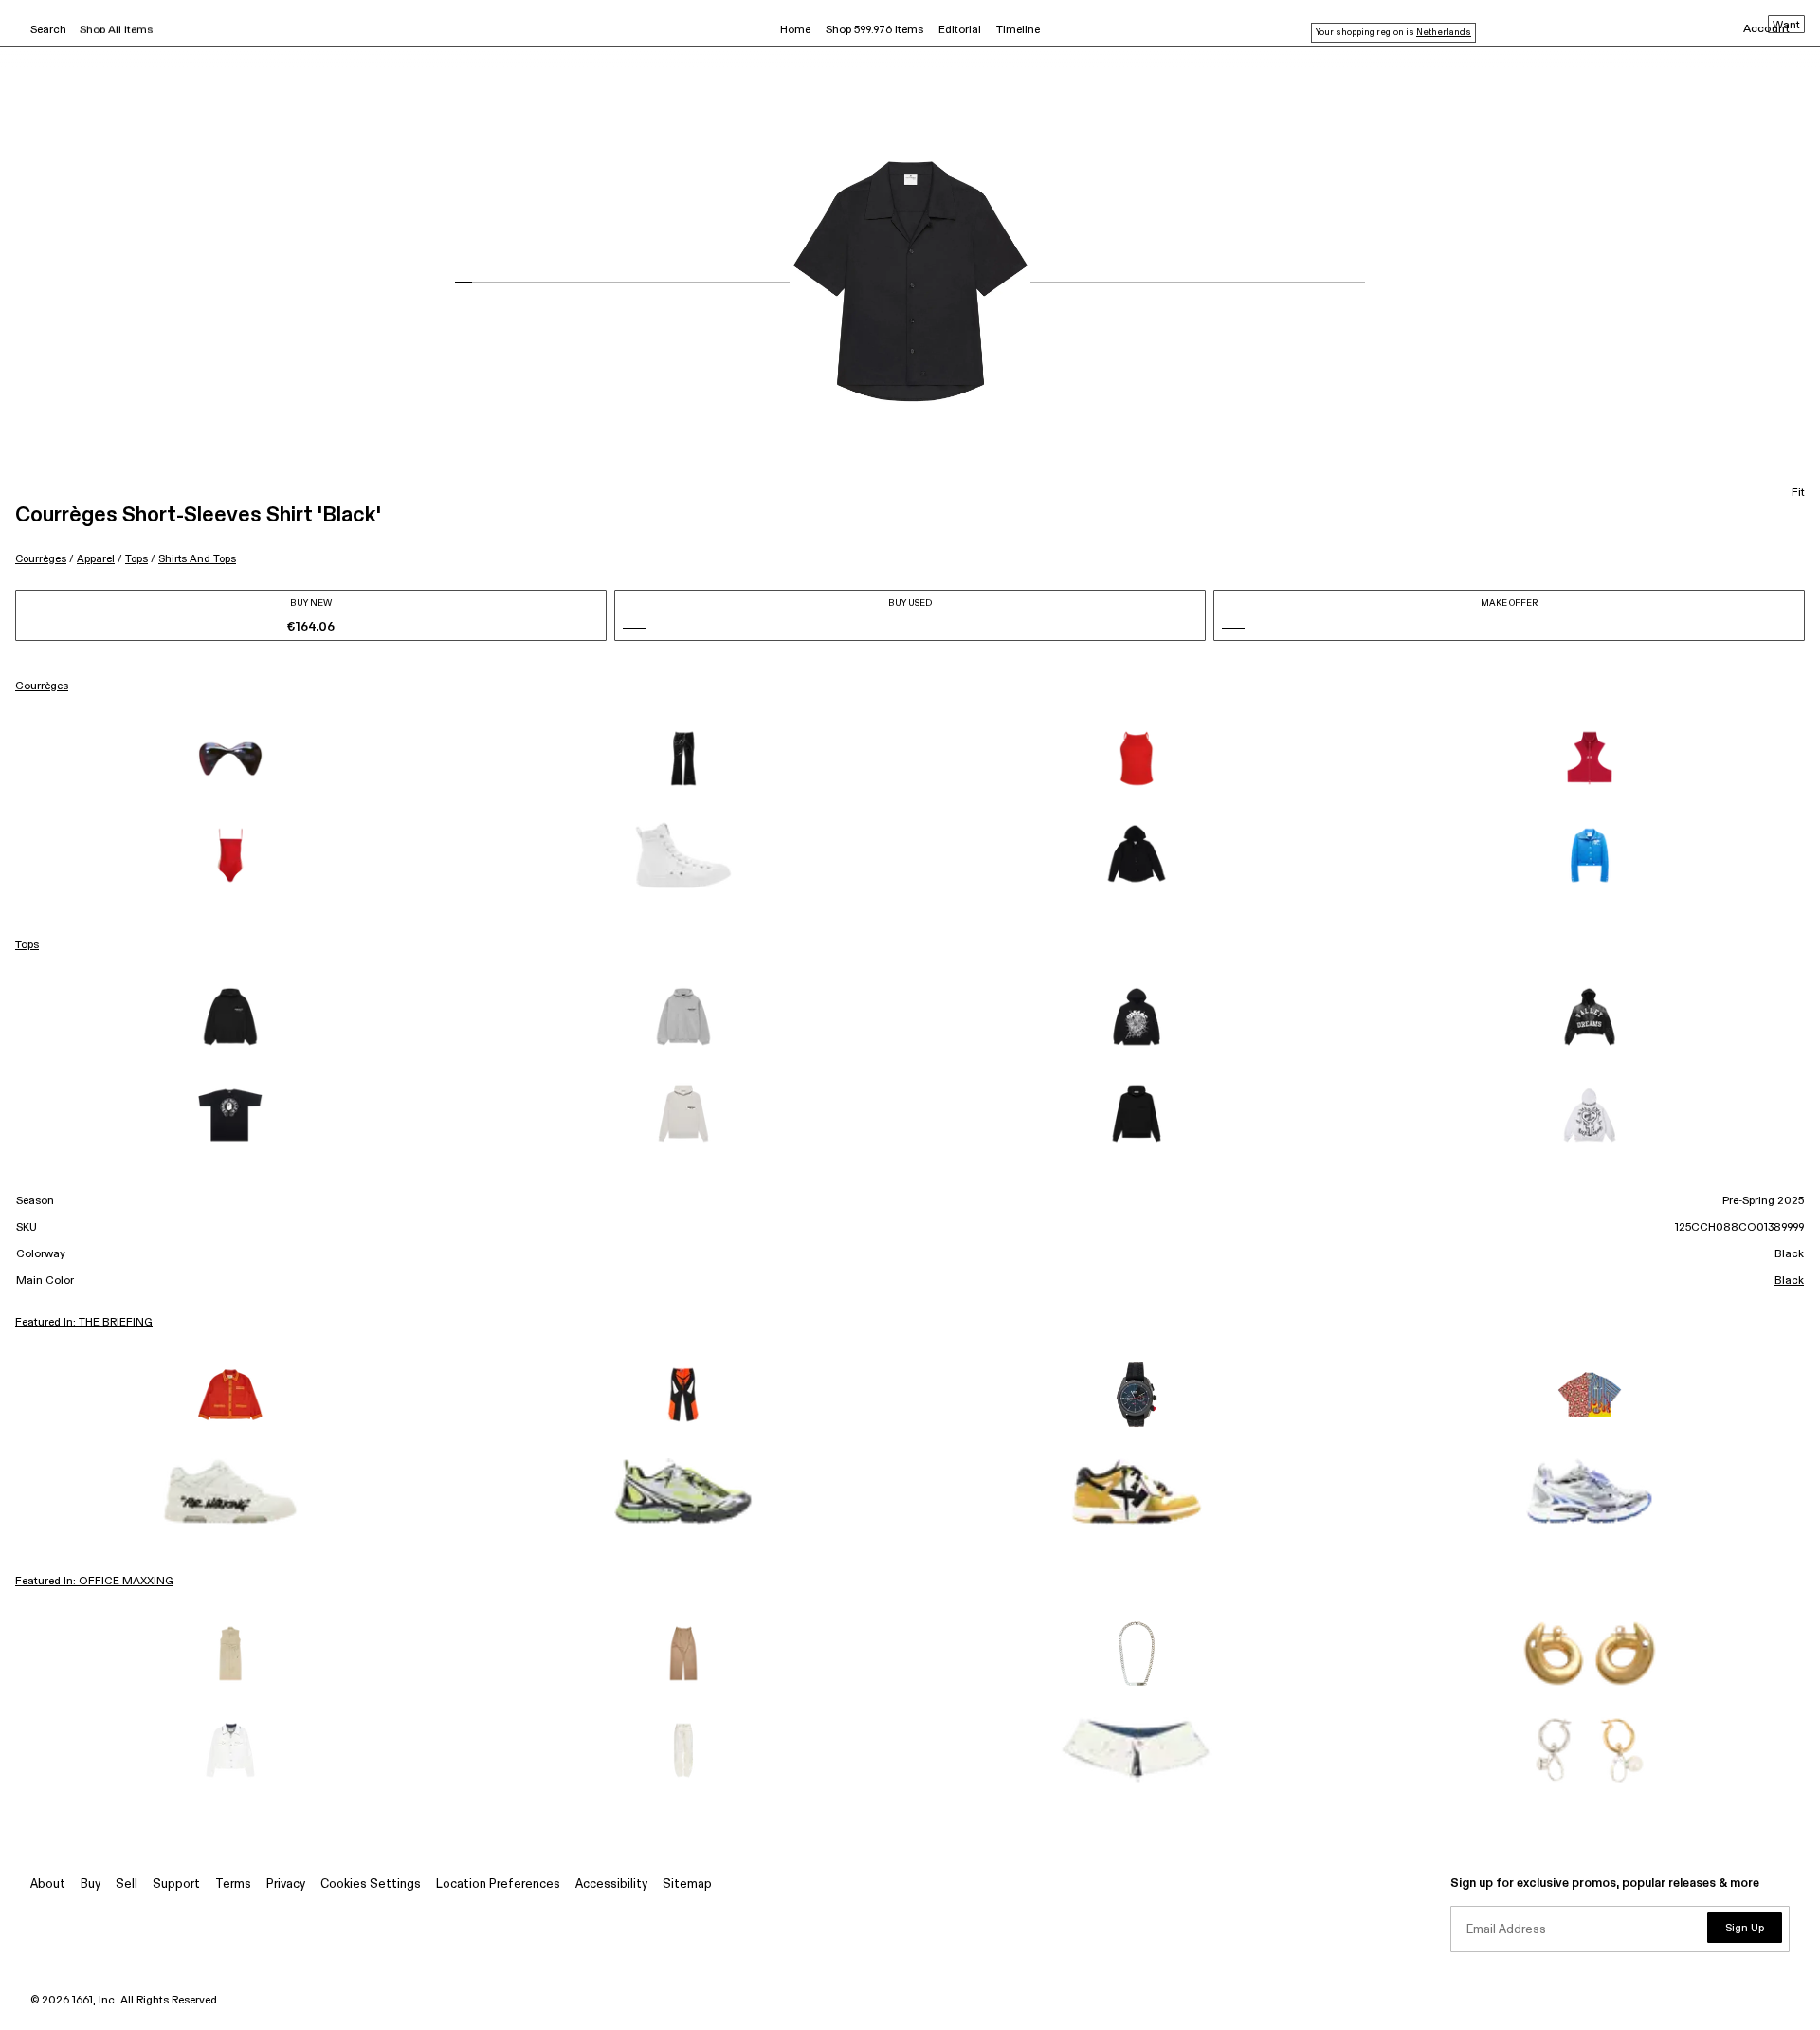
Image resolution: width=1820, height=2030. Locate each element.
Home (795, 30)
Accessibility (611, 1884)
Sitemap (687, 1884)
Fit (1798, 493)
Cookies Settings (371, 1884)
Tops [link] (27, 945)
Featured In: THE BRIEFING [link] (84, 1323)
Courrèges (41, 559)
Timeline (1018, 30)
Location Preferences (498, 1884)
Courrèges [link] (42, 686)
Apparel (96, 559)
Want (1786, 26)
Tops (136, 559)
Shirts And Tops (197, 559)
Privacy (286, 1884)
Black (1789, 1281)
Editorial (960, 30)
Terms (233, 1884)
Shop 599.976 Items (874, 30)
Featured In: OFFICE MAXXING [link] (94, 1582)
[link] (230, 759)
